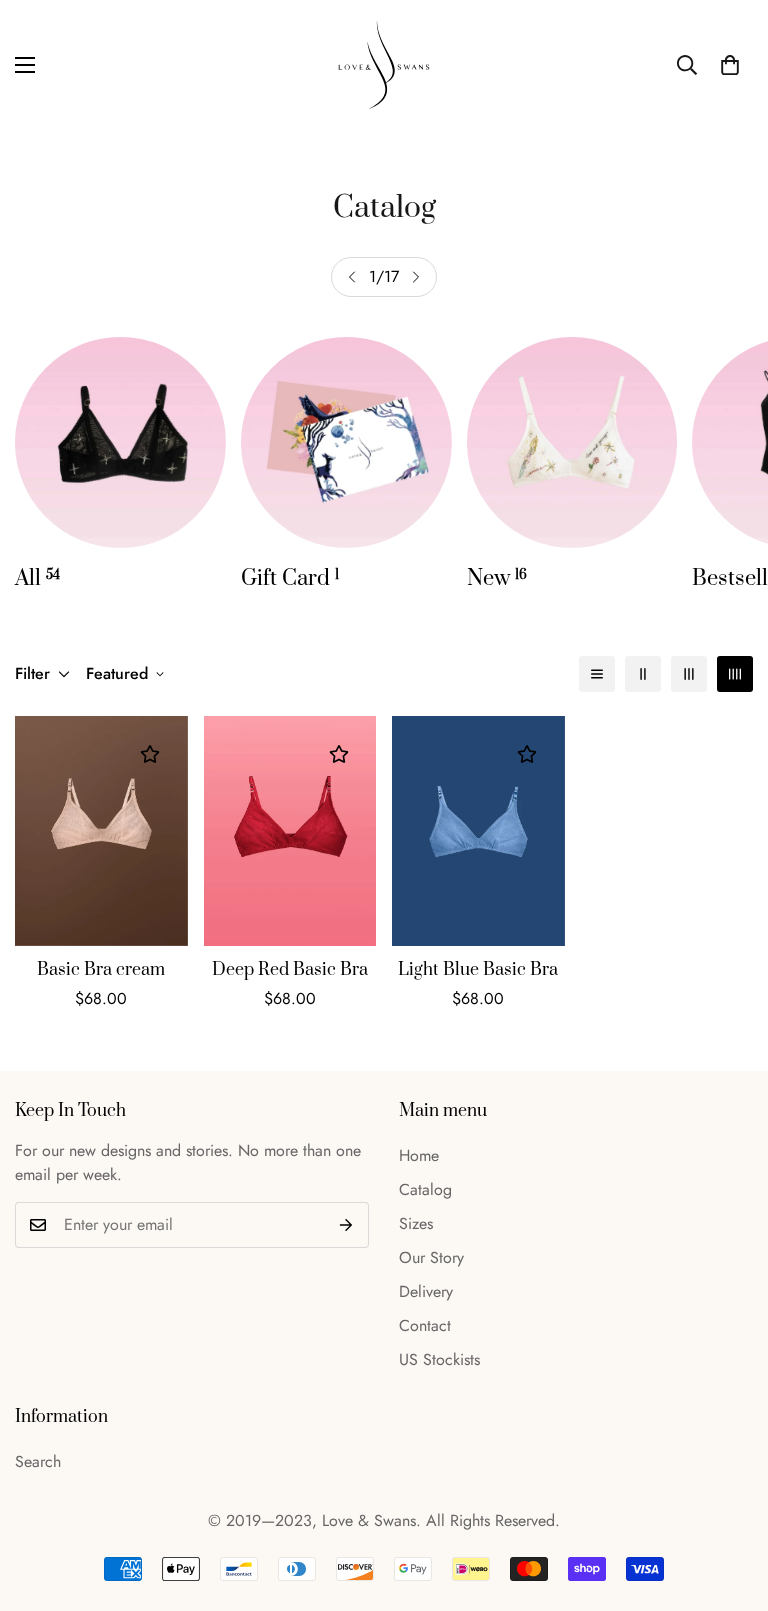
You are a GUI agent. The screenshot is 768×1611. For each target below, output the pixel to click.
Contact (425, 1325)
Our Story (431, 1257)
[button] (730, 65)
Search (38, 1461)
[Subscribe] (346, 1225)
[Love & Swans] (384, 65)
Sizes (416, 1223)
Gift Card (290, 578)
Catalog (425, 1189)
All (37, 578)
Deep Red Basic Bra (290, 970)
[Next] (416, 277)
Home (419, 1155)
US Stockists (439, 1359)
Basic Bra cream (101, 970)
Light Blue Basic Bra (478, 970)
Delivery (426, 1291)
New (497, 578)
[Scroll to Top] (729, 1502)
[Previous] (352, 277)
